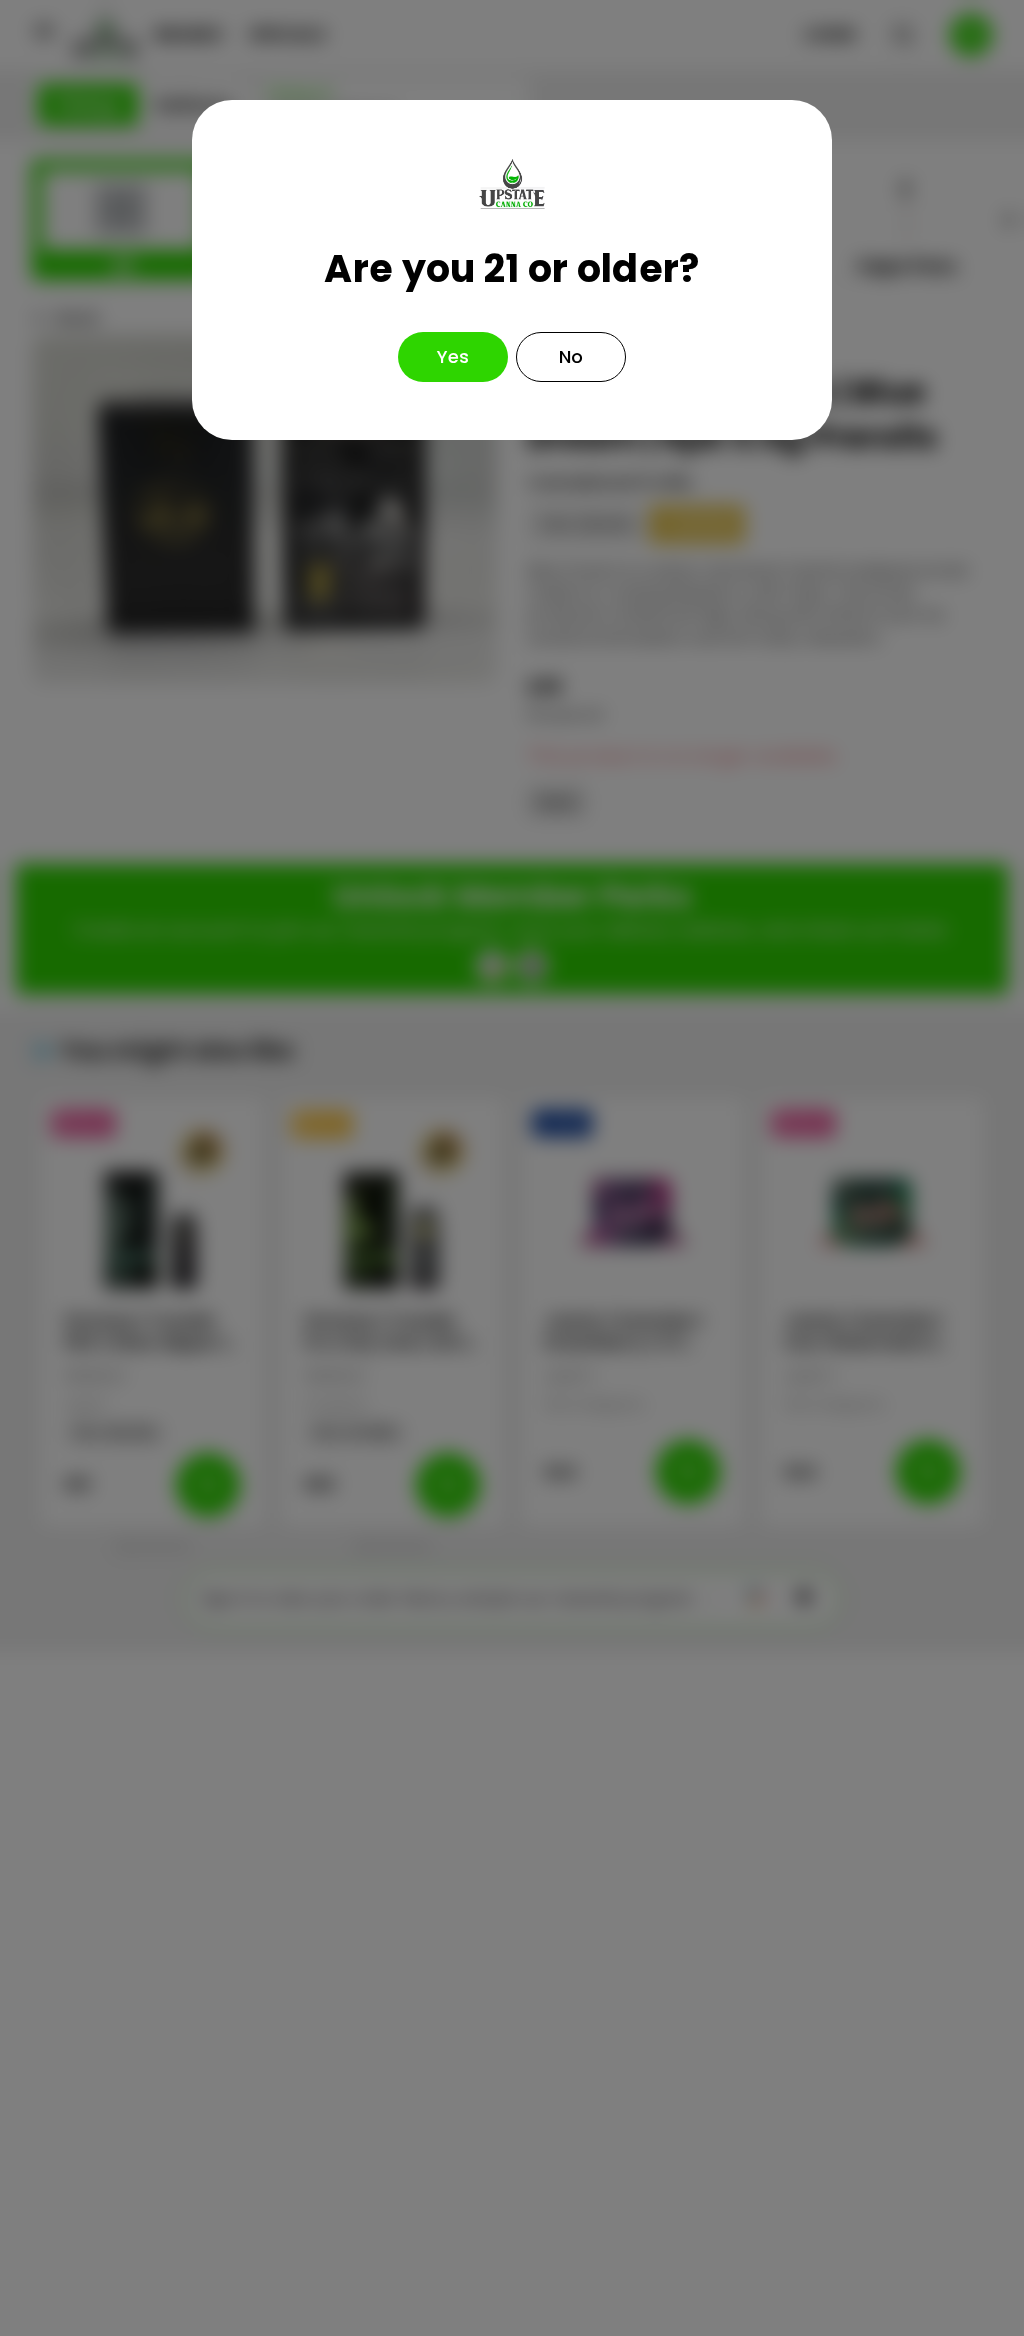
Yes (453, 356)
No (571, 356)
